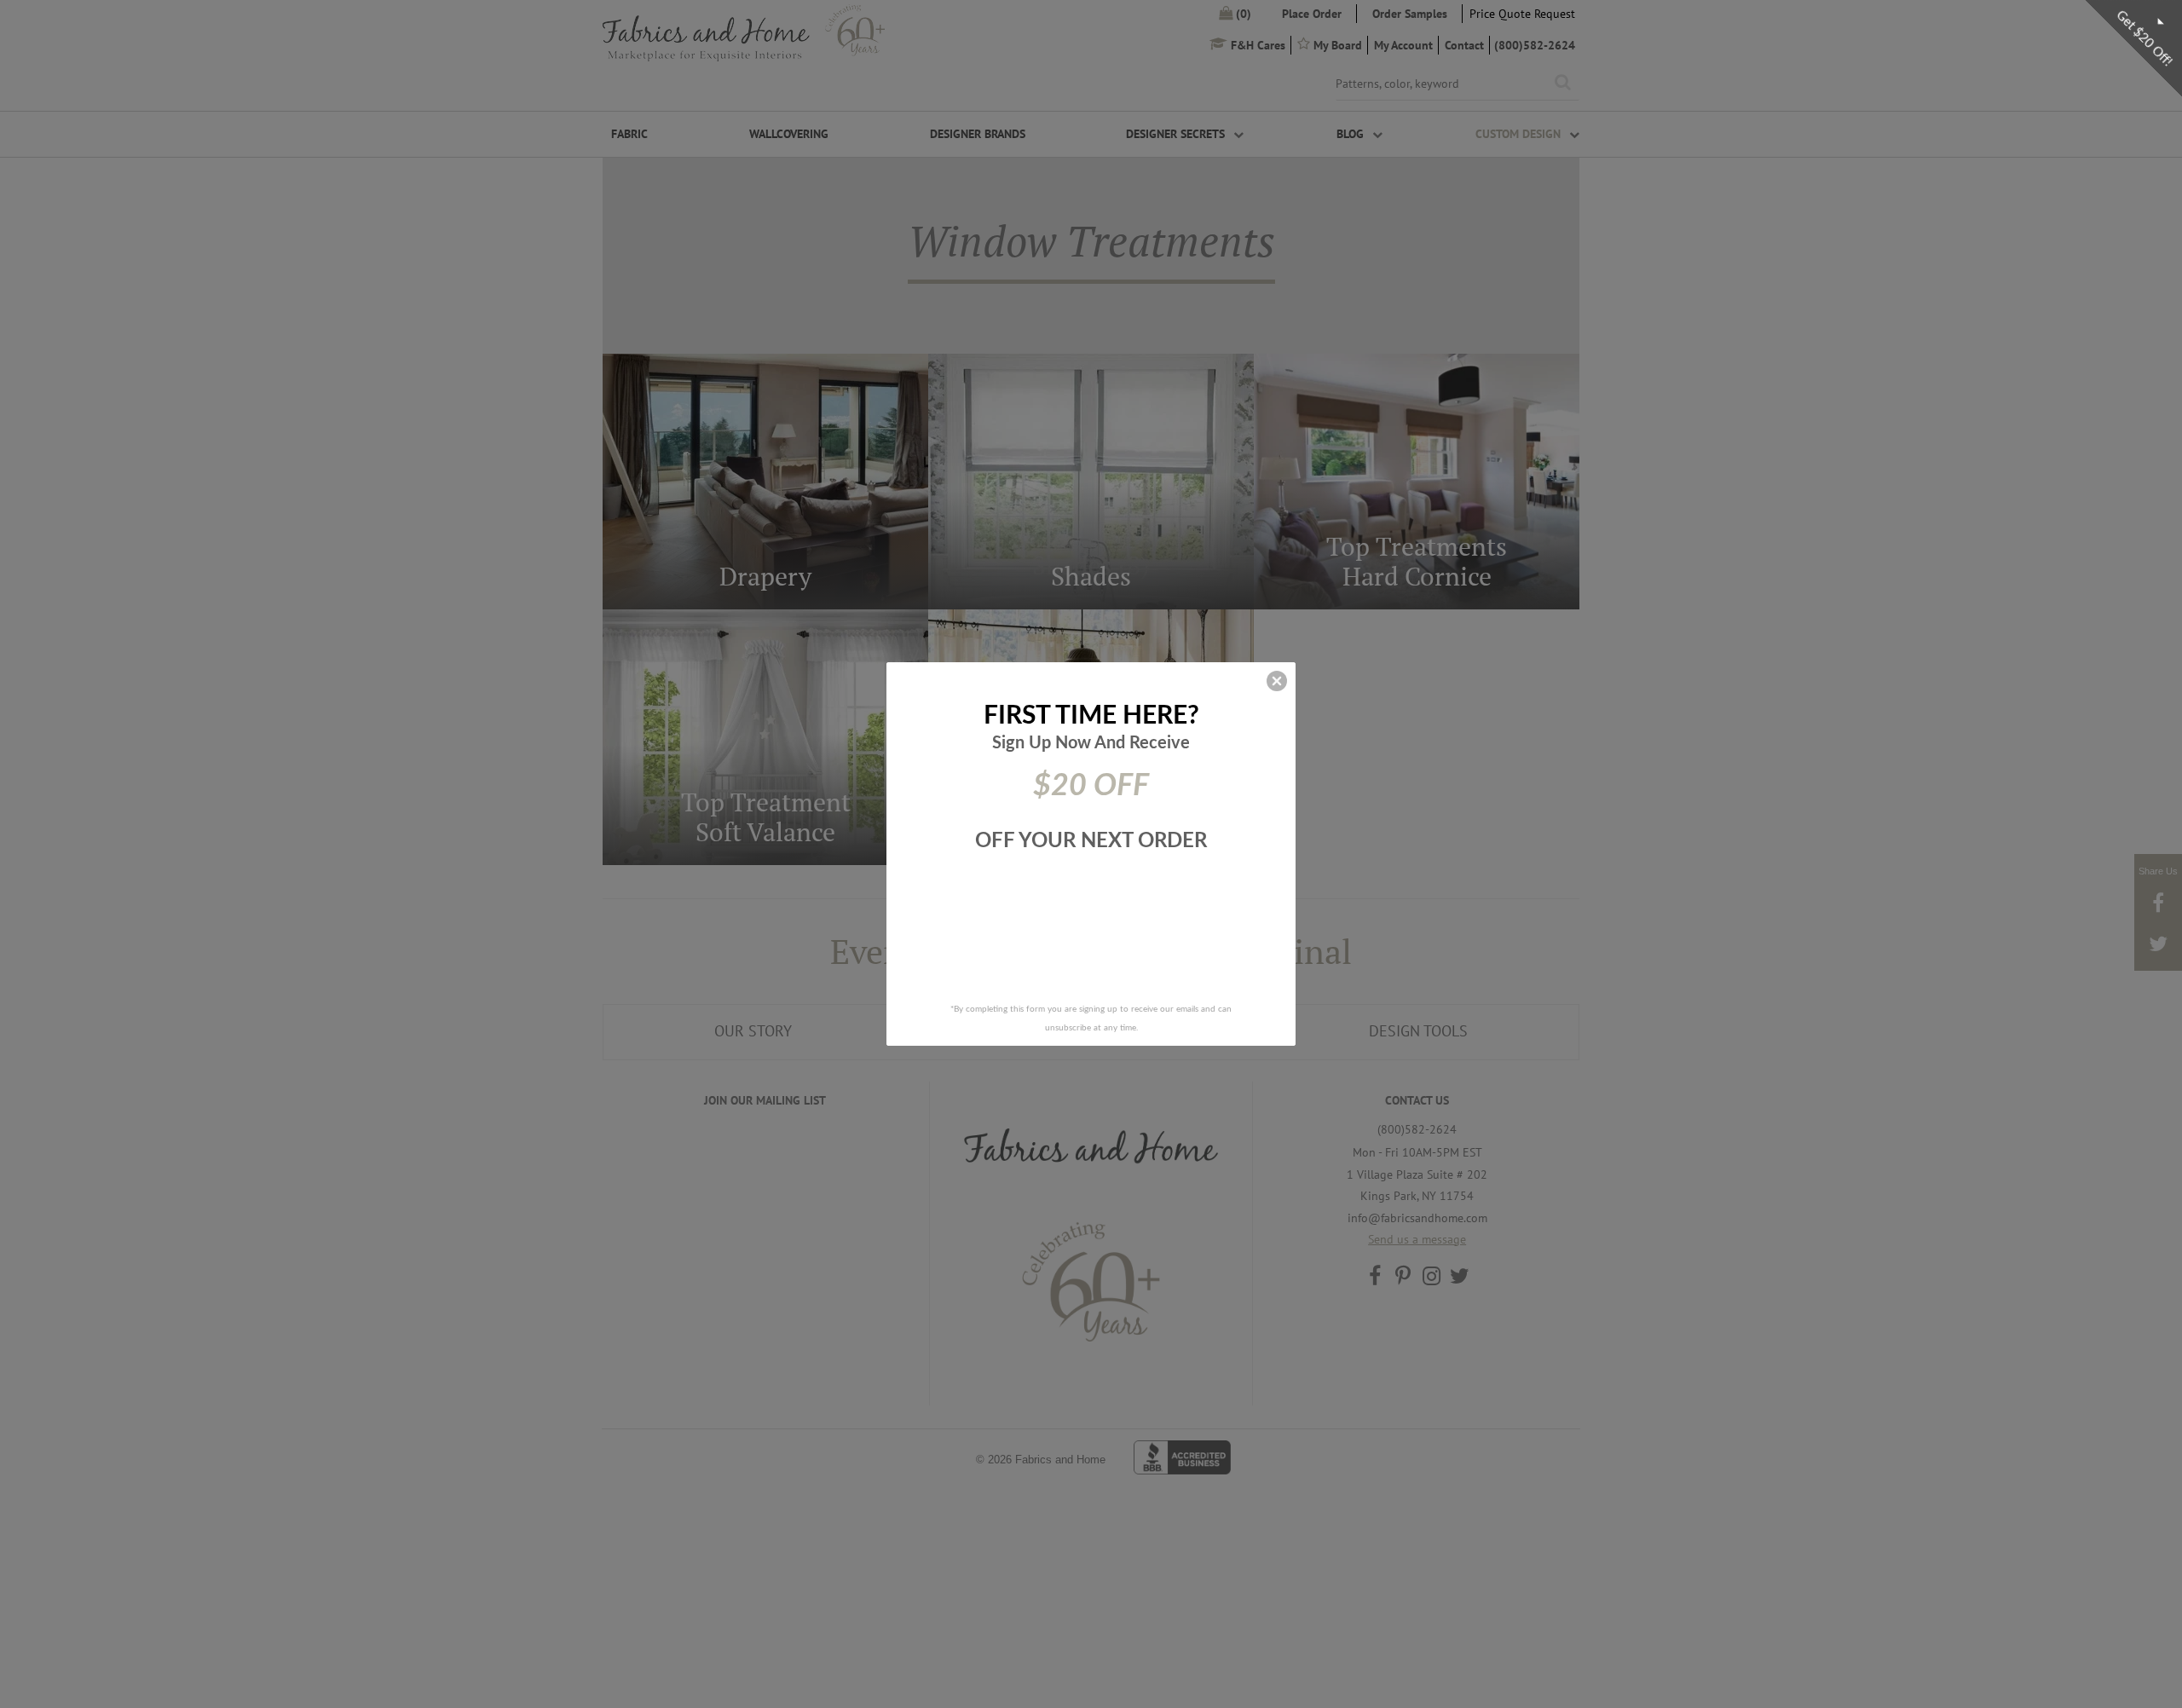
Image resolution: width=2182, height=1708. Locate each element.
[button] (1277, 681)
